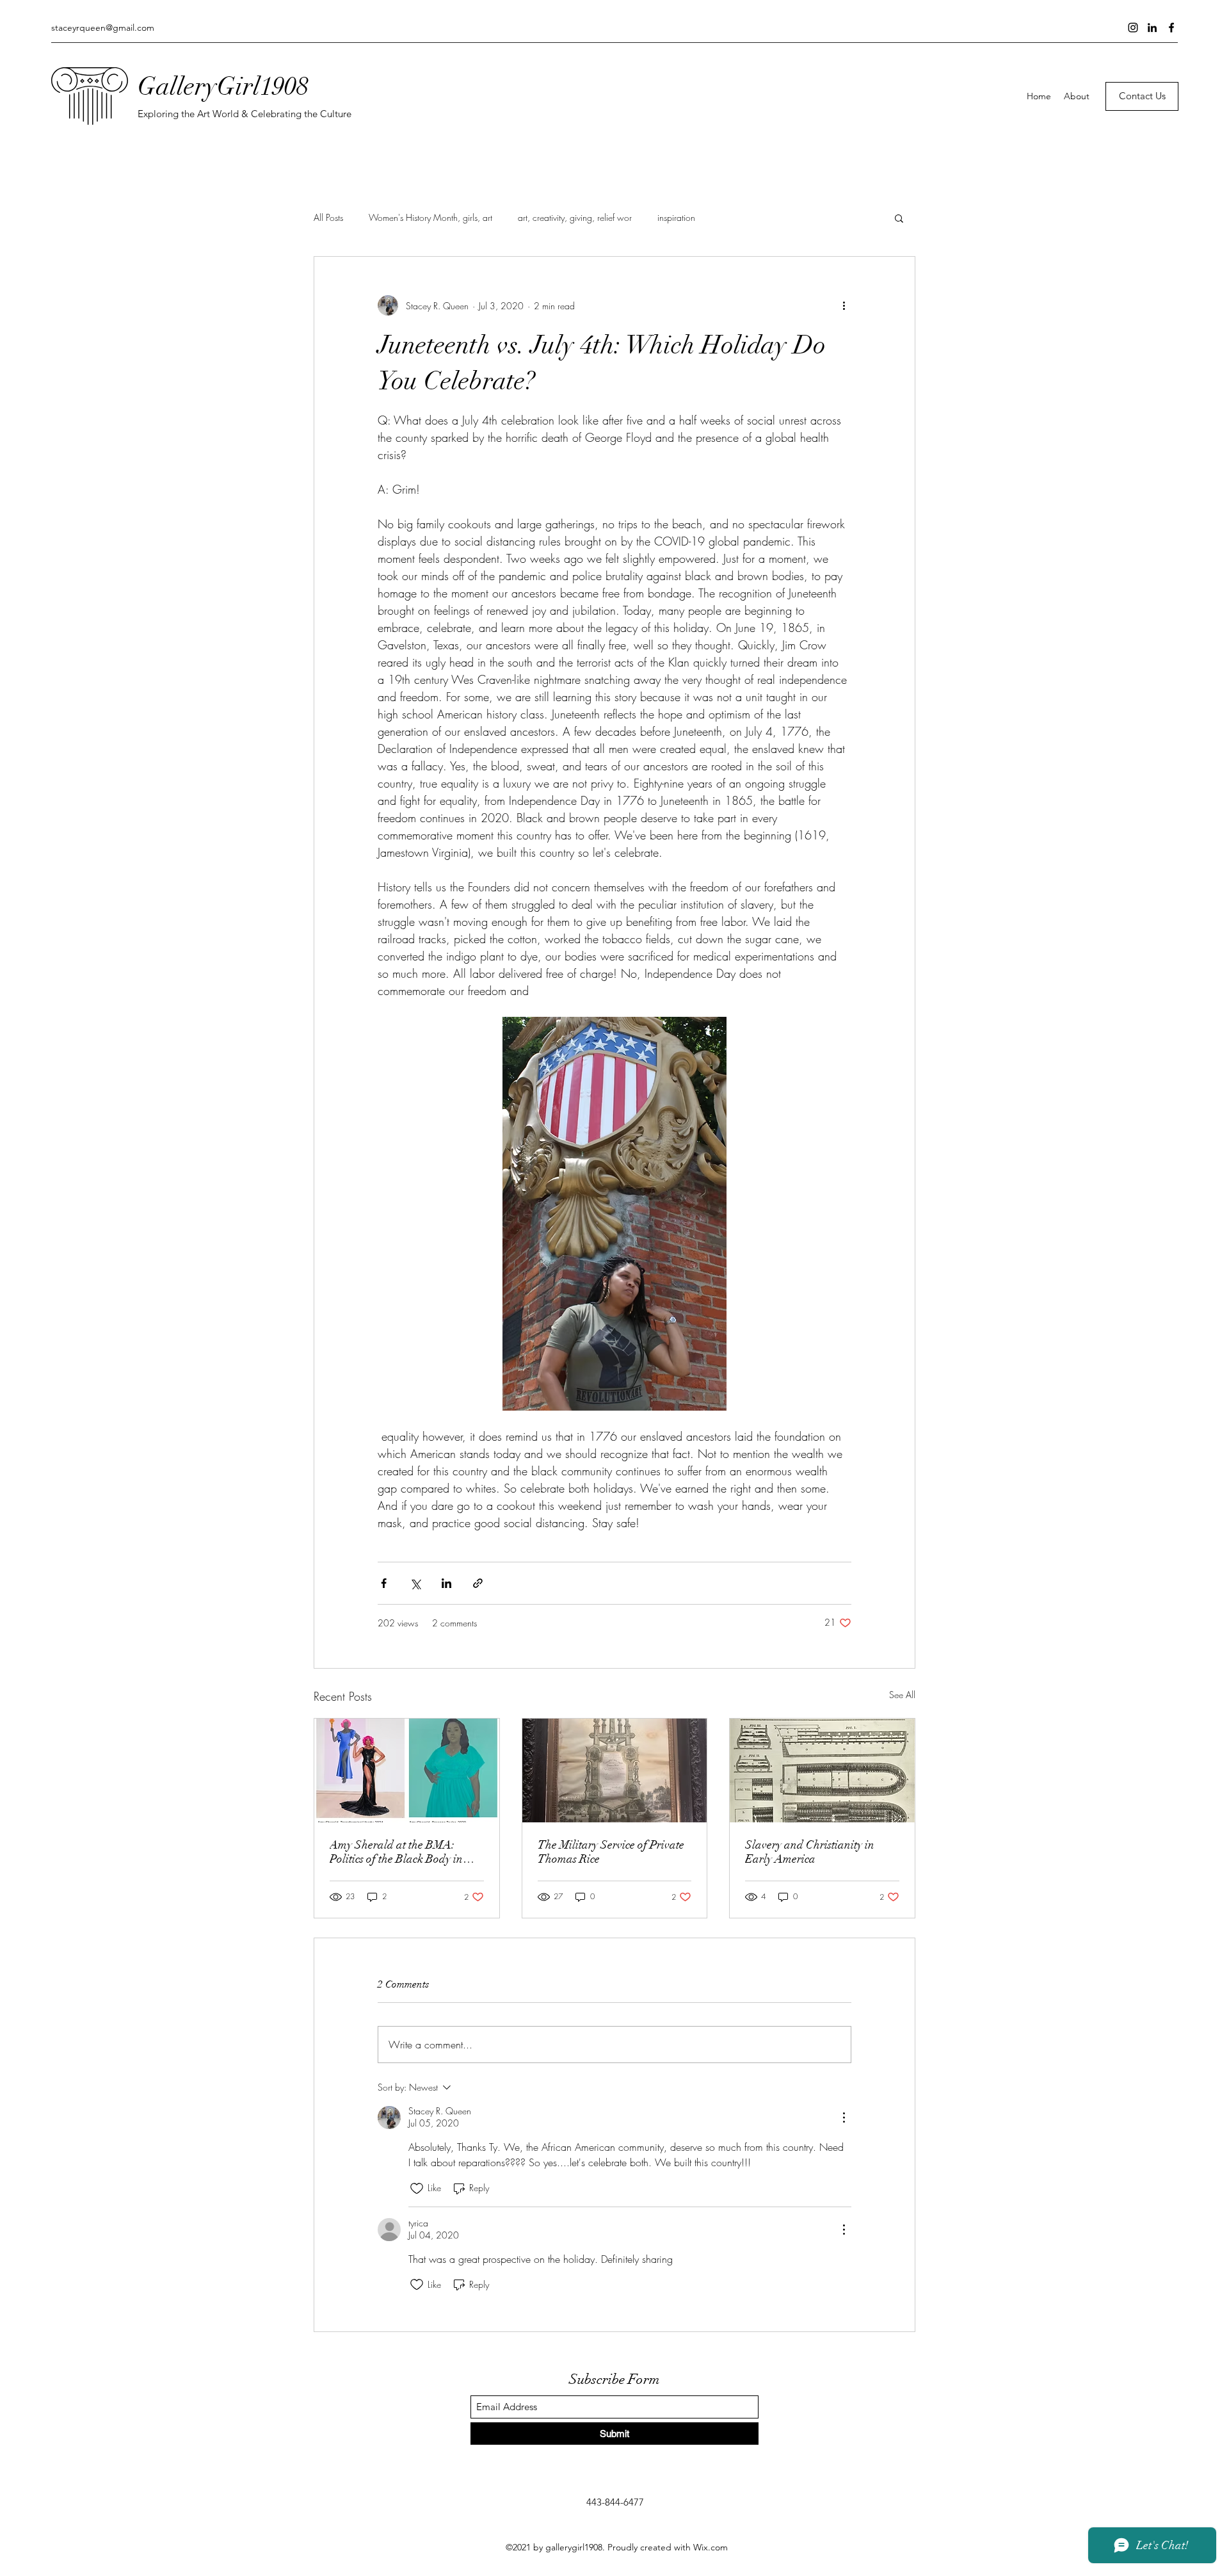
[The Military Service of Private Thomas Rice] (615, 1770)
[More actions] (844, 305)
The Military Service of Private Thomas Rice (611, 1852)
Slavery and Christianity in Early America (810, 1852)
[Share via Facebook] (384, 1583)
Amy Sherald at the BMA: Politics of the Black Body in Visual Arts (396, 1852)
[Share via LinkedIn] (446, 1583)
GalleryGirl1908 (223, 86)
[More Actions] (844, 2118)
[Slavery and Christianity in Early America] (822, 1770)
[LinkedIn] (1152, 28)
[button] (899, 218)
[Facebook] (1171, 28)
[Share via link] (478, 1583)
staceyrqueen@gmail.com (103, 28)
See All (902, 1695)
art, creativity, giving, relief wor (575, 217)
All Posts (328, 217)
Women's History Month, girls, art (430, 217)
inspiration (676, 217)
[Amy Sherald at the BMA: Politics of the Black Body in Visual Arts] (407, 1770)
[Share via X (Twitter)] (415, 1583)
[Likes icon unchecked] (417, 2189)
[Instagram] (1133, 28)
